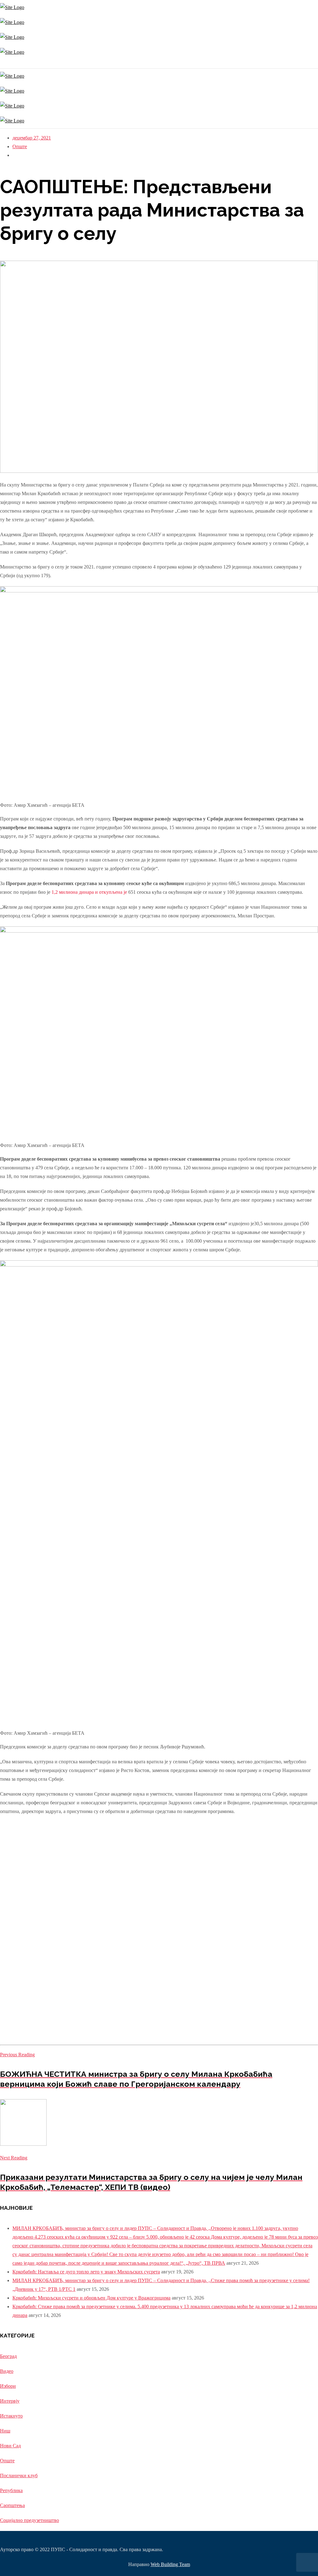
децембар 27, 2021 (32, 138)
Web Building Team (170, 2564)
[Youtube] (4, 64)
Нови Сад (10, 2446)
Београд (8, 2356)
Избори (8, 2386)
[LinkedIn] (5, 64)
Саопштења (12, 2505)
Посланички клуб (19, 2476)
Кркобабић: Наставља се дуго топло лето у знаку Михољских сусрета (86, 2272)
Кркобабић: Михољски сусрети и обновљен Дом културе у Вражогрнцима (91, 2298)
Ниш (5, 2431)
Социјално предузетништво (30, 2520)
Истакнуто (11, 2416)
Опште (20, 146)
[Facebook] (2, 64)
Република (11, 2490)
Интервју (10, 2401)
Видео (7, 2371)
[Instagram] (1, 64)
